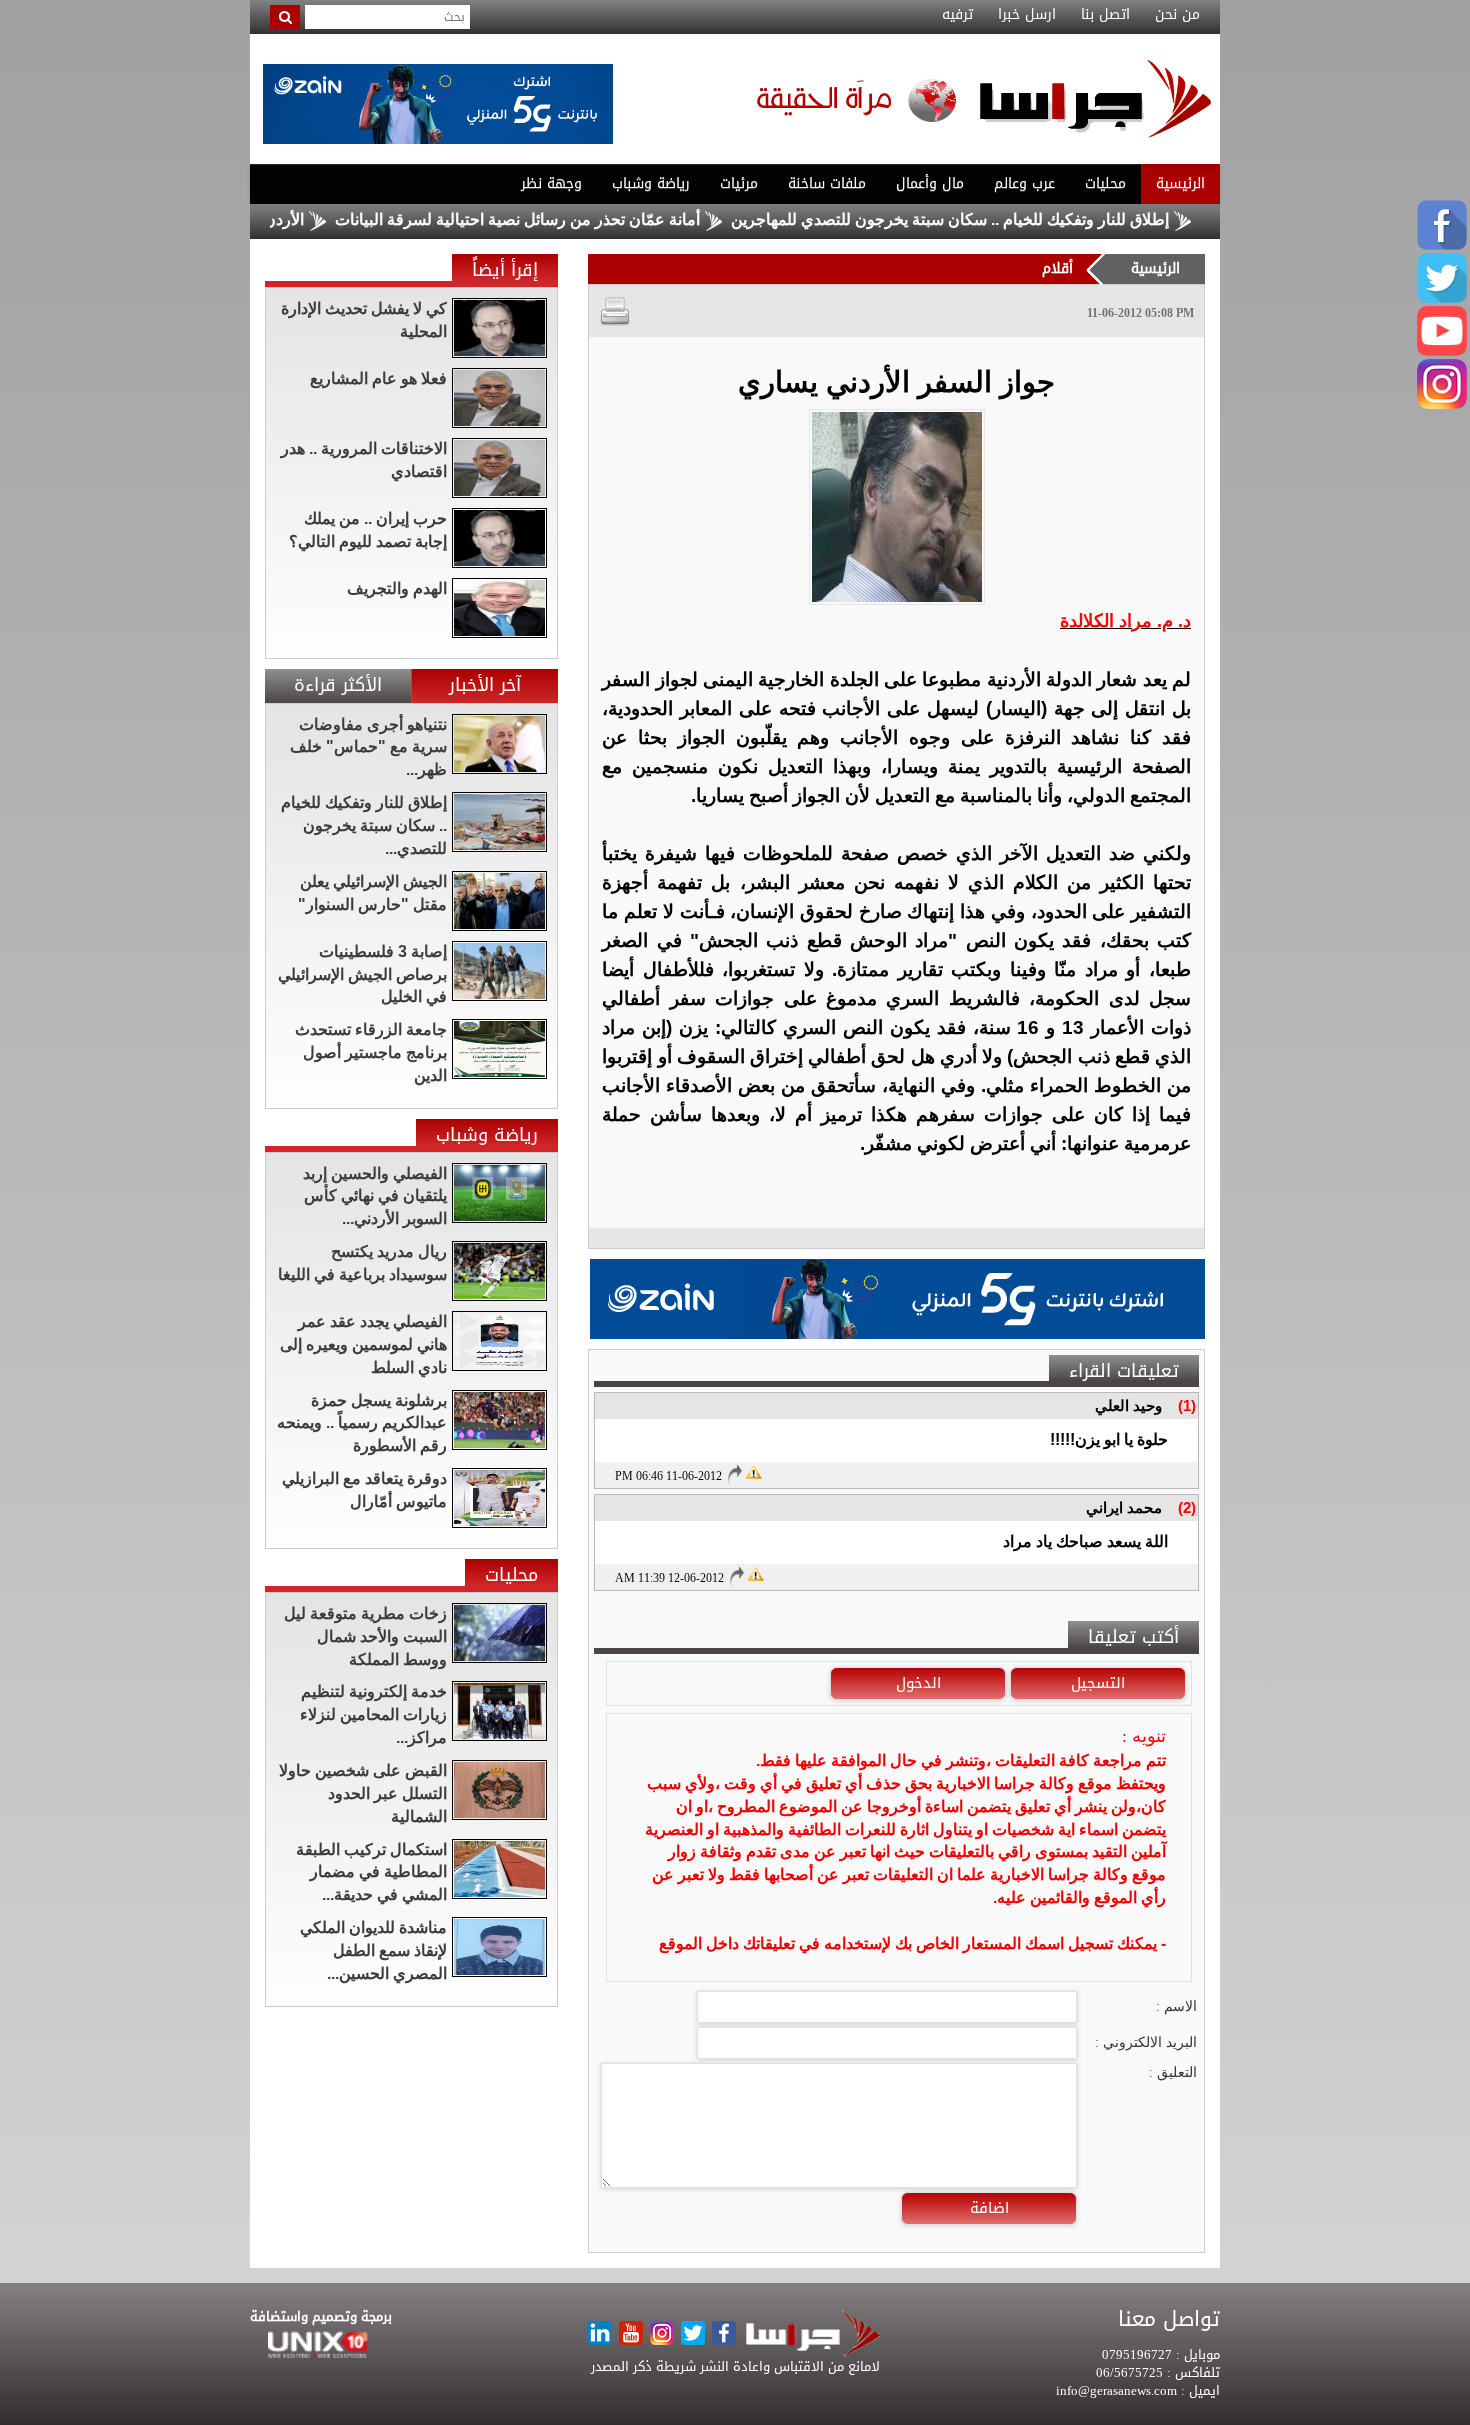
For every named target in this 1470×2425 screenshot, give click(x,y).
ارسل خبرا (1027, 15)
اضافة (989, 2208)
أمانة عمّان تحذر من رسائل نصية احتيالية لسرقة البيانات (582, 219)
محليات (1105, 183)
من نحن (1177, 15)
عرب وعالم (1024, 183)
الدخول (918, 1683)
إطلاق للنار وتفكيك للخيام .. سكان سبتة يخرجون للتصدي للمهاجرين (1015, 219)
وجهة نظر (551, 183)
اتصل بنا (1105, 15)
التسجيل (1098, 1683)
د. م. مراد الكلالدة (1125, 621)
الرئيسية (1180, 183)
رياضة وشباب (651, 183)
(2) (1187, 1507)
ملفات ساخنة (827, 183)
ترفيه (957, 15)
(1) (1187, 1405)
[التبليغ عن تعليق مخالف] (753, 1471)
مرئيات (739, 183)
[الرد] (734, 1474)
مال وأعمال (930, 183)
